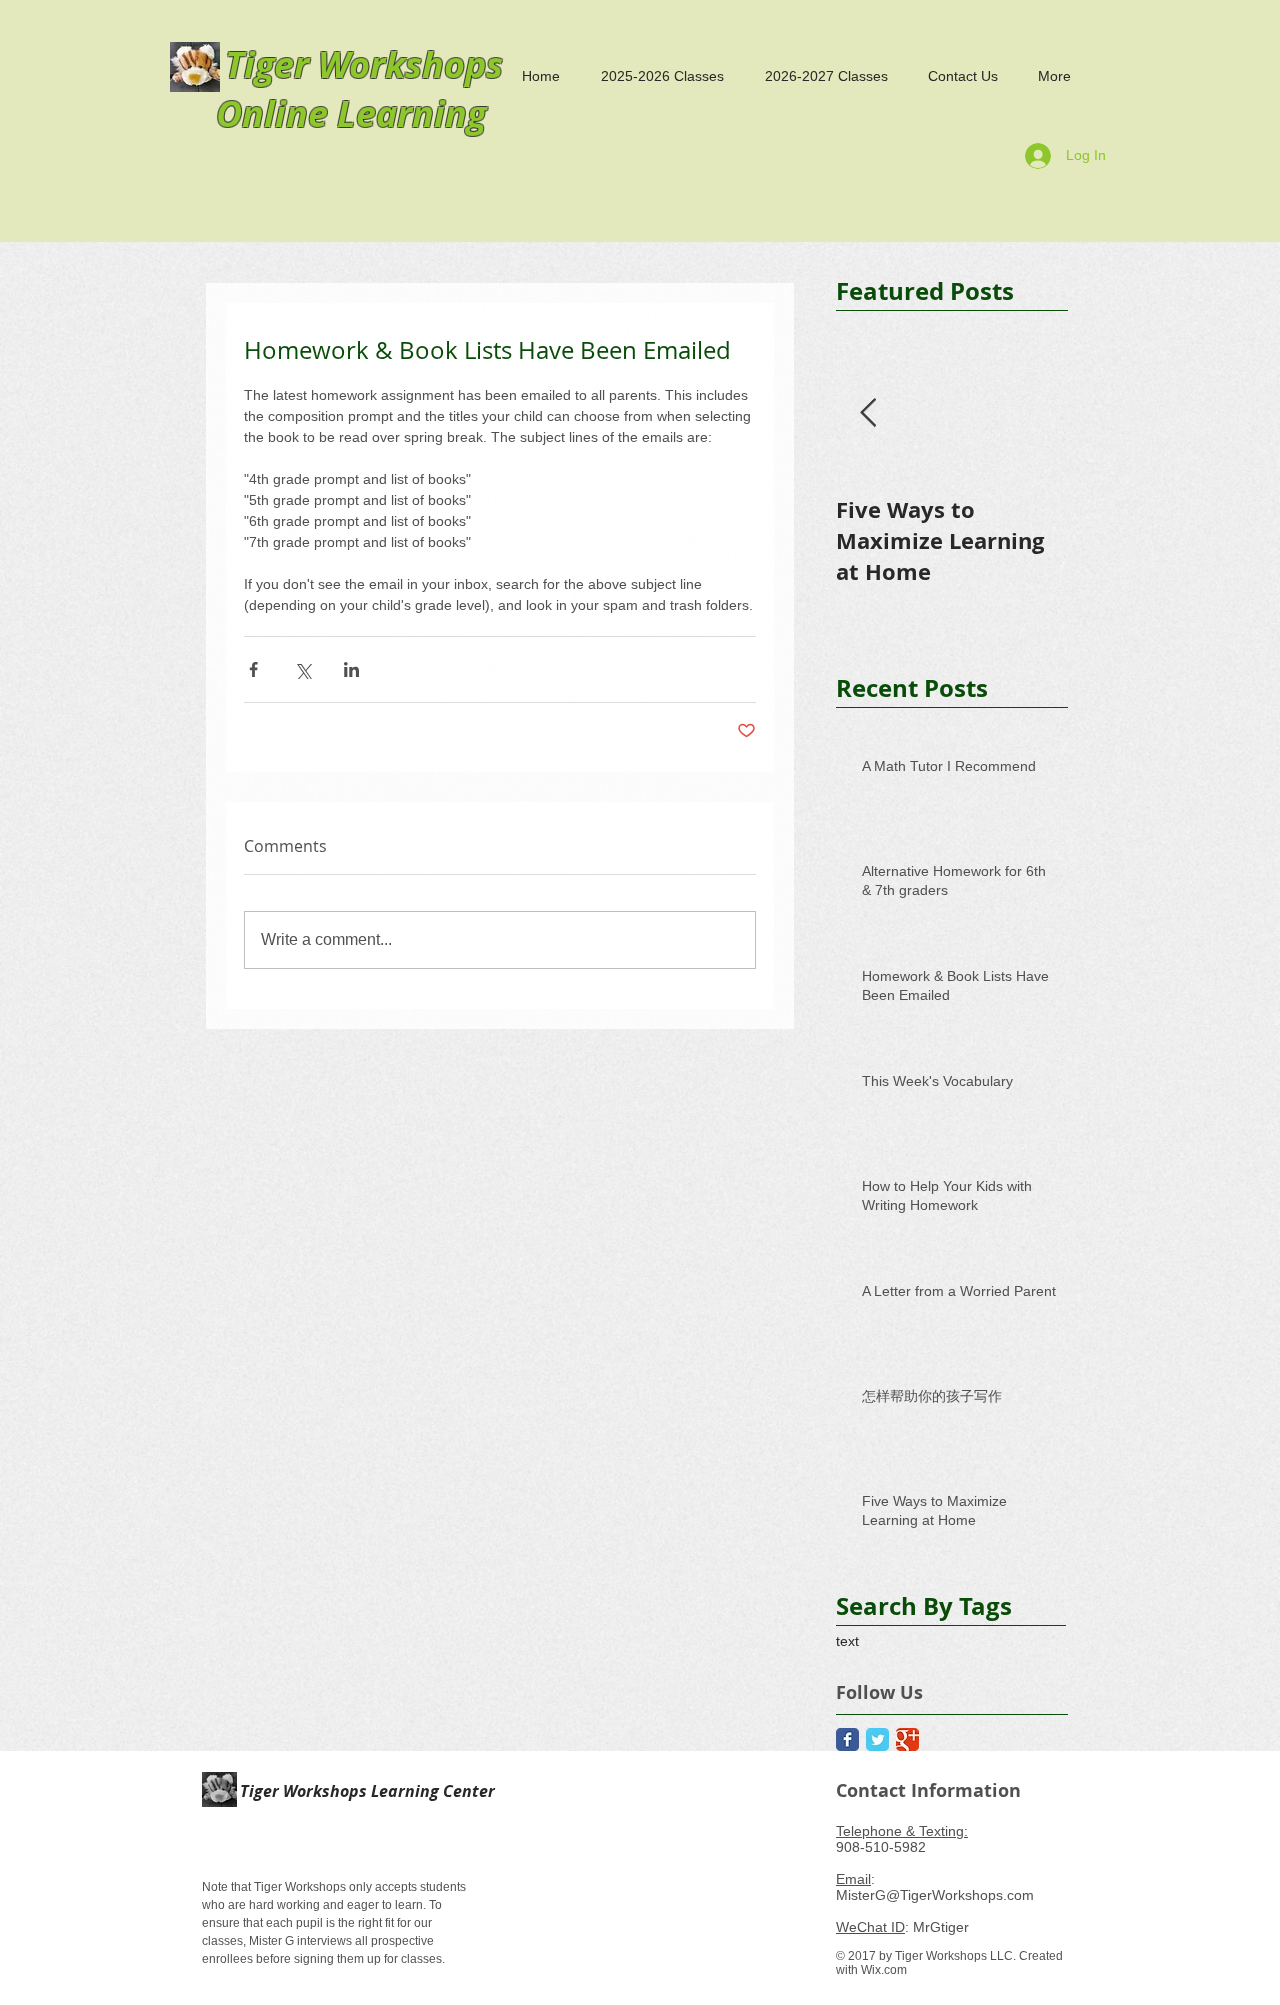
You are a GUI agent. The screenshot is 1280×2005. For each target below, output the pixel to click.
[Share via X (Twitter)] (302, 669)
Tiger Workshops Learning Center (365, 1791)
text (847, 1641)
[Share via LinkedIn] (351, 669)
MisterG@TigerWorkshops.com (935, 1895)
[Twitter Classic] (877, 1739)
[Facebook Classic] (847, 1739)
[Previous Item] (868, 413)
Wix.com (884, 1970)
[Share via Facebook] (253, 669)
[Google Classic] (907, 1739)
